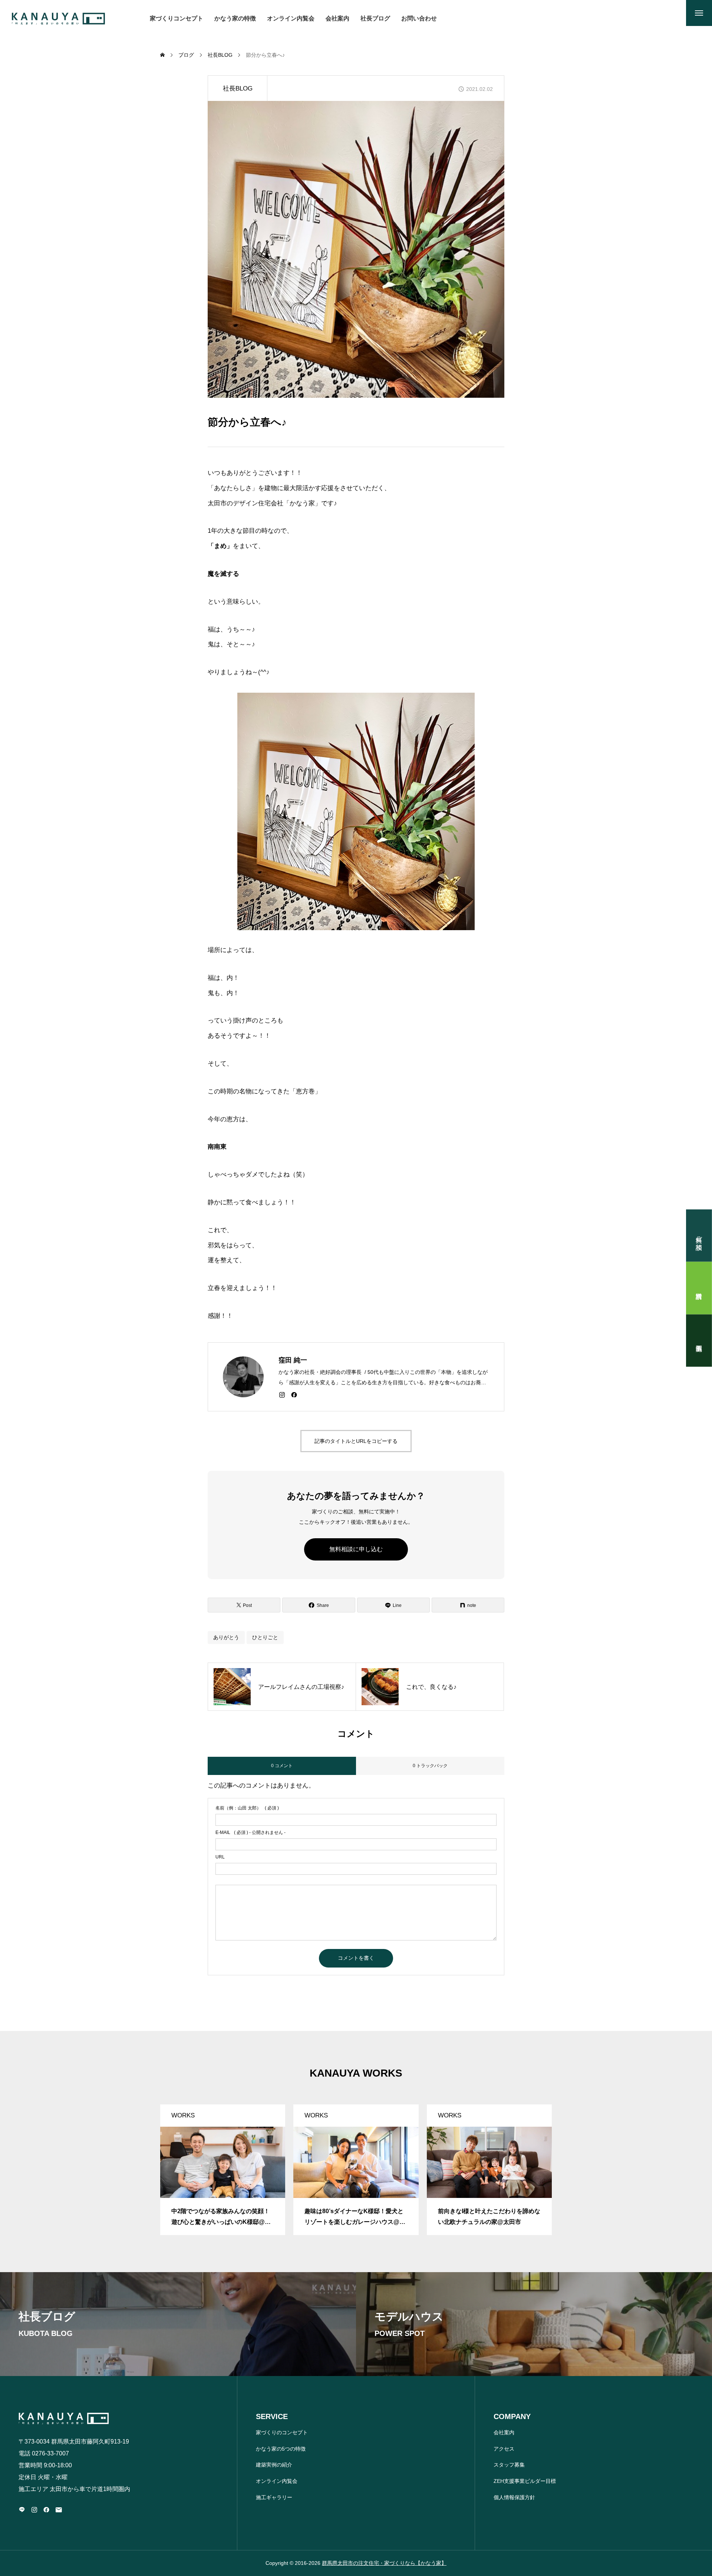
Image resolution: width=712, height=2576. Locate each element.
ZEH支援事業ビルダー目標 (525, 2481)
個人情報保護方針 (514, 2497)
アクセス (504, 2449)
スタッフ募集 (509, 2465)
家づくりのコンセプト (282, 2432)
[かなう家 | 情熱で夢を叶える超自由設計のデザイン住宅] (58, 19)
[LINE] (22, 2510)
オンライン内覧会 (291, 18)
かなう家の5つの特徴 (281, 2449)
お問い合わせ (419, 18)
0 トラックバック (430, 1766)
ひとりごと (265, 1637)
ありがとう (226, 1637)
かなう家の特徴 (235, 18)
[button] (160, 2159)
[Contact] (59, 2510)
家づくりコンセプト (177, 18)
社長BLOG (238, 88)
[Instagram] (282, 1395)
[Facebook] (294, 1395)
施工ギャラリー (274, 2497)
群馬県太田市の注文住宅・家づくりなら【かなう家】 (384, 2563)
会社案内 (337, 18)
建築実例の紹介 (274, 2465)
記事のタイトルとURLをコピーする (356, 1441)
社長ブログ (375, 18)
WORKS (183, 2115)
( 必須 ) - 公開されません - (250, 1832)
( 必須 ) (247, 1808)
